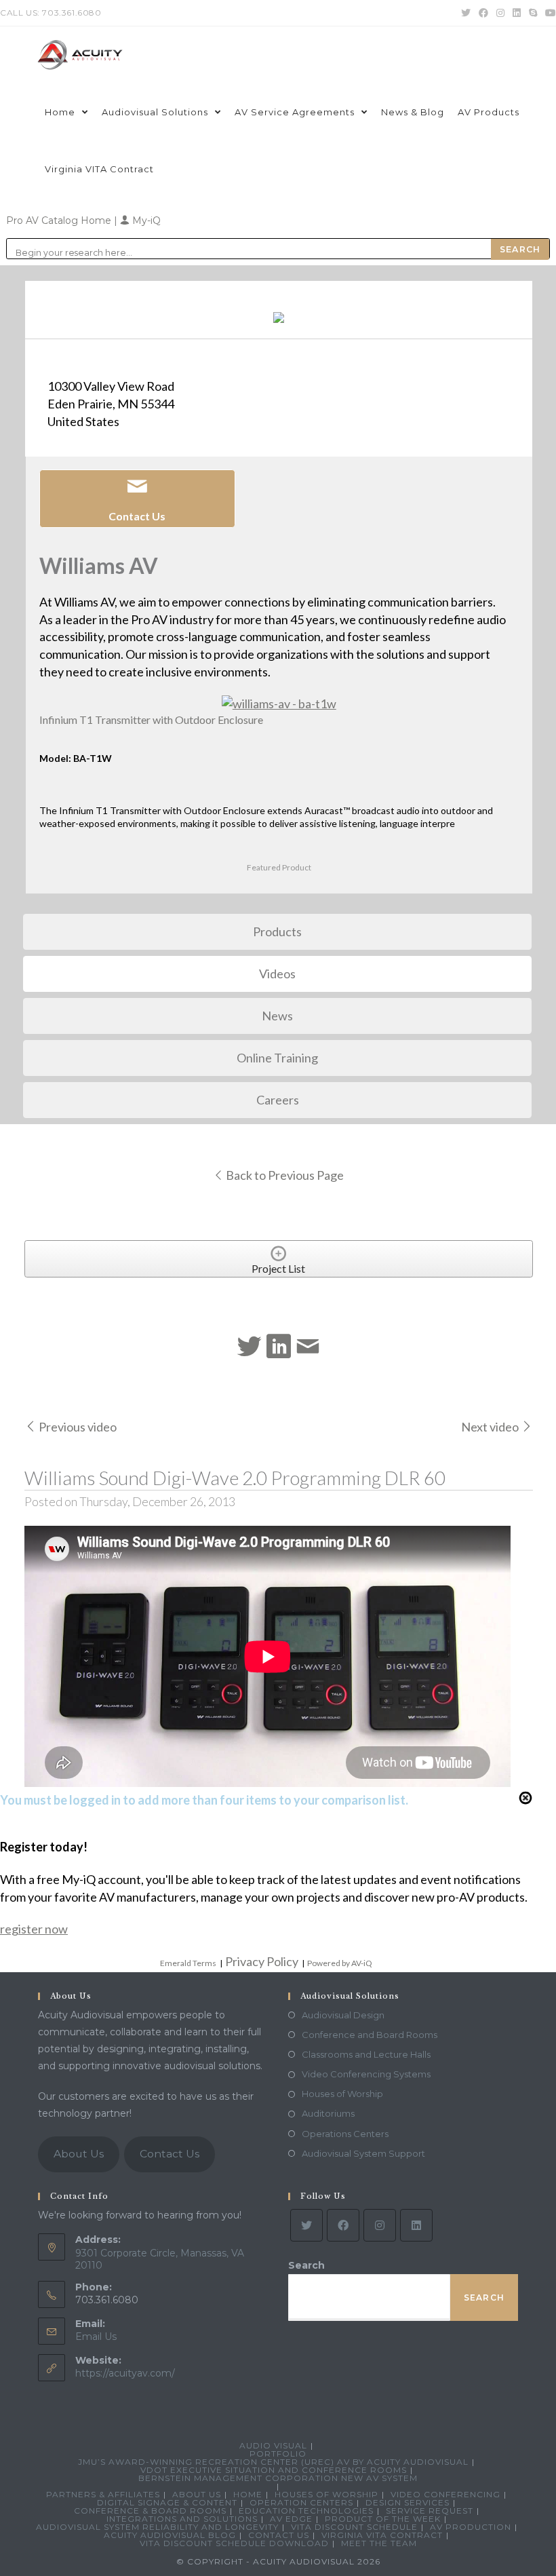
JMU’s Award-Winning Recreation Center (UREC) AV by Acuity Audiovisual (273, 2462)
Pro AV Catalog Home (60, 220)
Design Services (408, 2502)
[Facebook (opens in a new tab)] (483, 13)
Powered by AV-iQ (340, 1963)
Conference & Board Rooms (150, 2511)
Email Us (96, 2337)
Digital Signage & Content (167, 2502)
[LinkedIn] (416, 2225)
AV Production (471, 2527)
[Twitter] (306, 2225)
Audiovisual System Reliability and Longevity (157, 2527)
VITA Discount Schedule (354, 2527)
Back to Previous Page (284, 1175)
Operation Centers (301, 2502)
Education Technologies (306, 2511)
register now (34, 1929)
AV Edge (291, 2519)
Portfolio (278, 2454)
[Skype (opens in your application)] (533, 13)
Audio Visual (273, 2445)
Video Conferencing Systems (366, 2074)
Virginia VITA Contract (382, 2535)
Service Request (430, 2511)
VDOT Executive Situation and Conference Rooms (274, 2470)
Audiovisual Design (343, 2015)
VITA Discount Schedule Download (234, 2543)
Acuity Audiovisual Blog (170, 2535)
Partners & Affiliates (103, 2494)
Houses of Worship (342, 2094)
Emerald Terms (188, 1963)
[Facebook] (343, 2225)
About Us (79, 2154)
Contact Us (170, 2154)
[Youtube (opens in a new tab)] (549, 13)
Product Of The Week (383, 2519)
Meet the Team (379, 2543)
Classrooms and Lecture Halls (366, 2054)
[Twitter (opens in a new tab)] (466, 13)
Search (306, 2265)
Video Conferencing (445, 2494)
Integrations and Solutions (182, 2519)
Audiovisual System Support (363, 2153)
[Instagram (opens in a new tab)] (500, 13)
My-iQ (145, 220)
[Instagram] (380, 2225)
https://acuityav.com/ (125, 2373)
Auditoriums (328, 2113)
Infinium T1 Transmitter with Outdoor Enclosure (151, 719)
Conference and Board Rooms (370, 2035)
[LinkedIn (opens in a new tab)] (517, 13)
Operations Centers (345, 2134)
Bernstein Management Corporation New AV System (278, 2478)
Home (248, 2494)
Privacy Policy (262, 1961)
